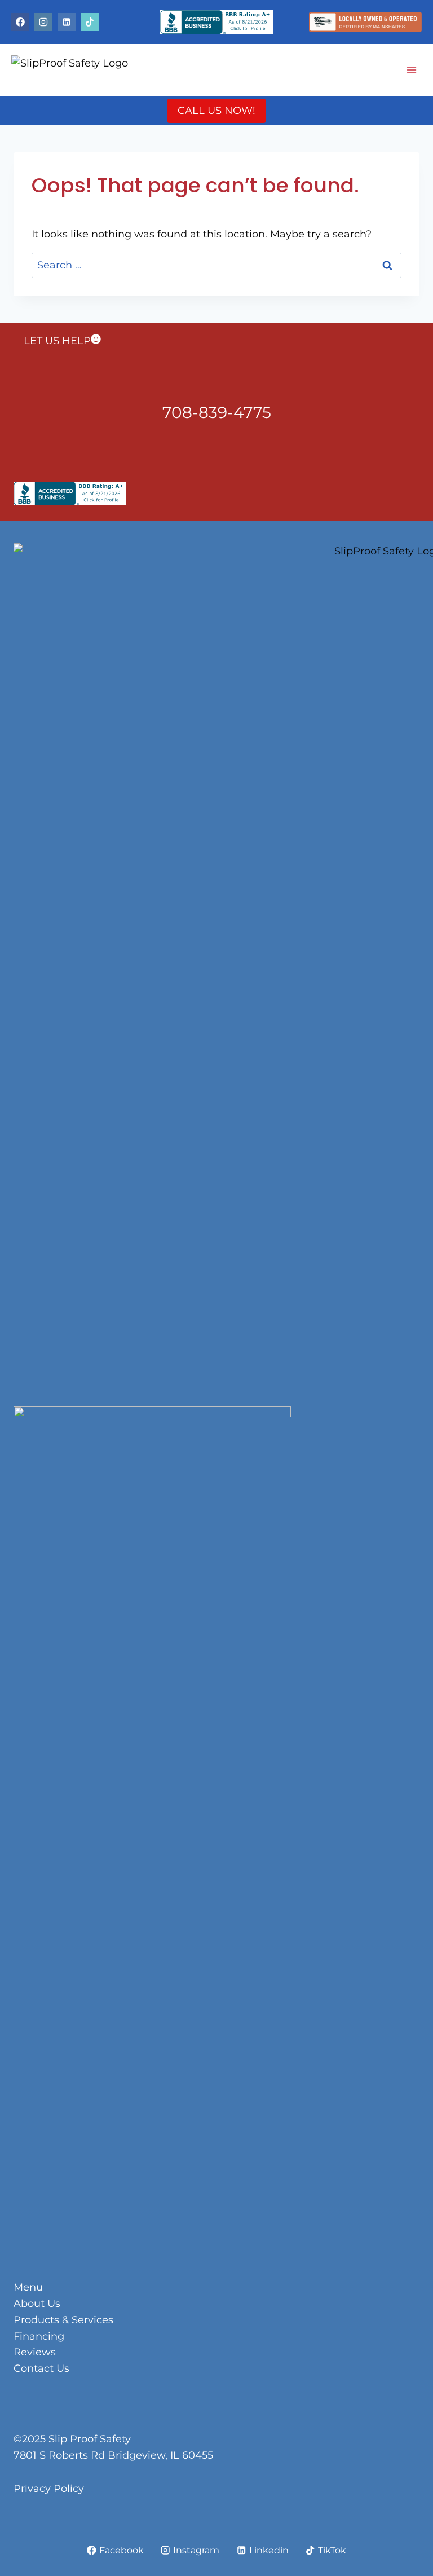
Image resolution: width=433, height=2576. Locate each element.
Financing (39, 2336)
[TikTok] (90, 22)
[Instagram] (43, 22)
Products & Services (63, 2320)
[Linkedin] (67, 22)
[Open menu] (411, 70)
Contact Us (41, 2368)
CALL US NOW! (216, 111)
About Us (37, 2304)
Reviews (35, 2352)
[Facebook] (20, 22)
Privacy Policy (49, 2489)
